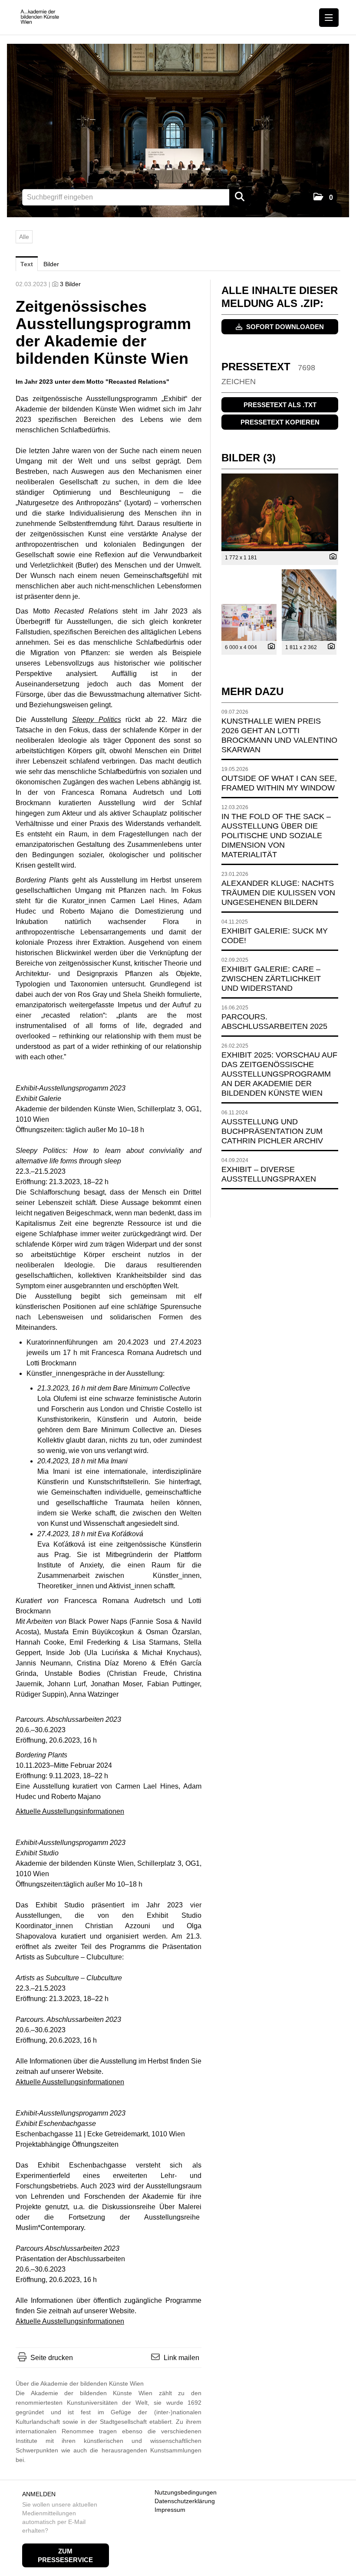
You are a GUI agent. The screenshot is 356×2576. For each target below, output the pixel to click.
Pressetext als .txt (280, 405)
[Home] (42, 17)
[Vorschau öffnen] (280, 512)
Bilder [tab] (51, 264)
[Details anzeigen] (331, 557)
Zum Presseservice (65, 2555)
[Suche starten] (240, 197)
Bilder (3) (249, 458)
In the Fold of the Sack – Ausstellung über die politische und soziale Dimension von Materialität (276, 836)
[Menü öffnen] (329, 18)
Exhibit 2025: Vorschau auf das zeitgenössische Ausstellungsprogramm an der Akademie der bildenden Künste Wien (279, 1074)
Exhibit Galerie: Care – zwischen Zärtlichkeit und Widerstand (271, 979)
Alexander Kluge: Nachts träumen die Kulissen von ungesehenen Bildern (278, 893)
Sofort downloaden (284, 327)
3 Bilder (70, 284)
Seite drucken (52, 2358)
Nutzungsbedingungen (186, 2492)
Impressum (170, 2510)
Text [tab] (27, 264)
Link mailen (181, 2358)
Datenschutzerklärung (185, 2501)
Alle (24, 237)
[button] (323, 198)
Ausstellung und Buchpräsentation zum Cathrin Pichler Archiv (272, 1131)
